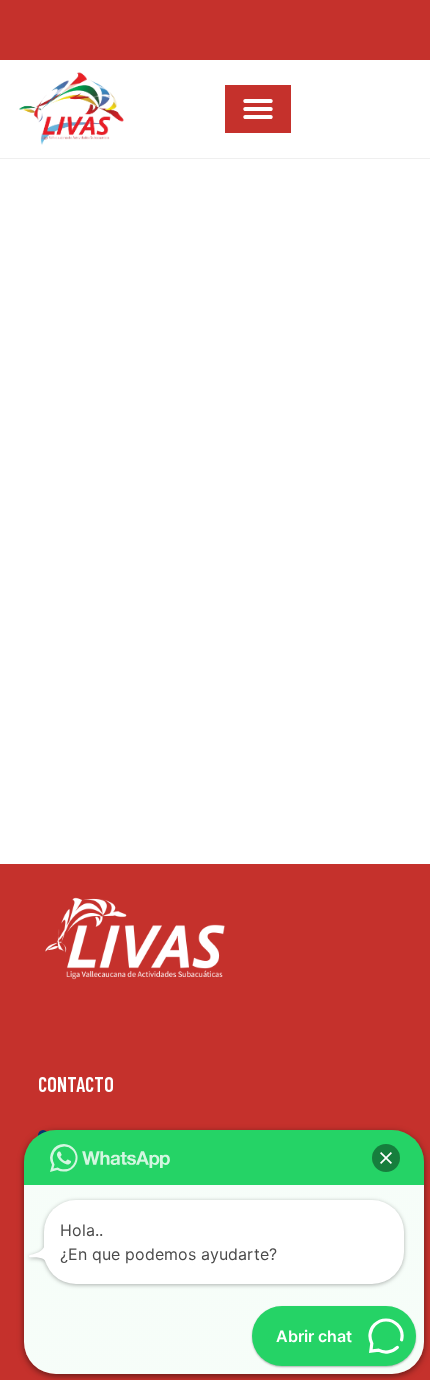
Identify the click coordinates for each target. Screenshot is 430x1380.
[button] (258, 109)
